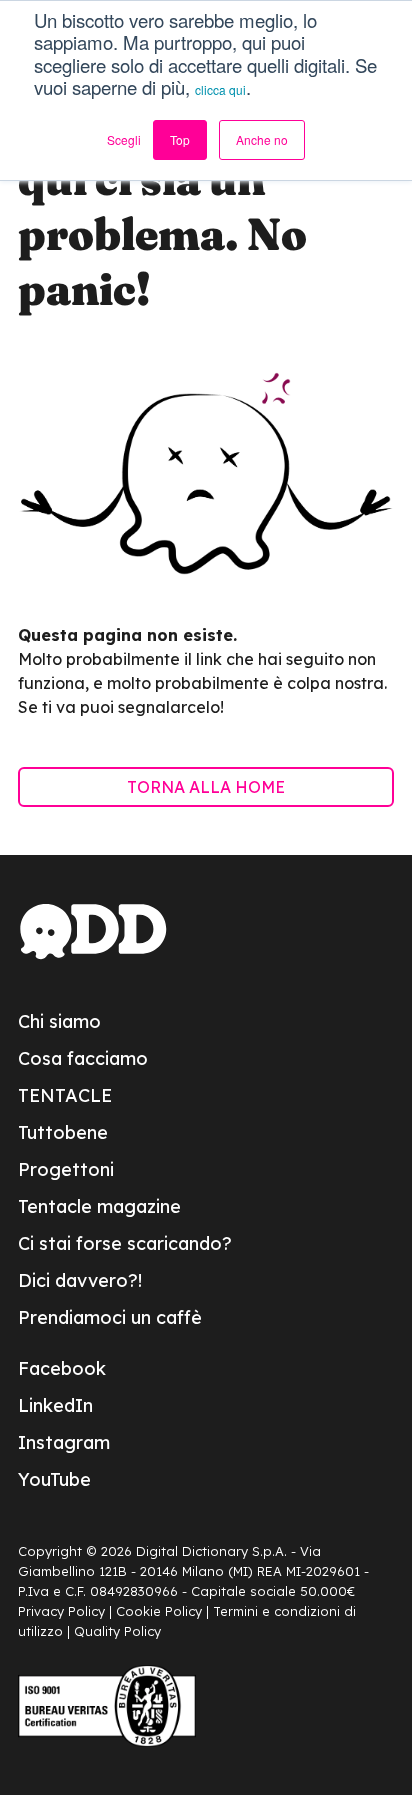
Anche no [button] (262, 139)
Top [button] (180, 139)
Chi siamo (59, 1021)
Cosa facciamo (83, 1058)
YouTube (54, 1479)
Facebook (62, 1368)
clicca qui (220, 89)
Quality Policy (117, 1631)
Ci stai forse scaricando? (125, 1243)
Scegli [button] (124, 139)
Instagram (64, 1442)
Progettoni (66, 1169)
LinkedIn (55, 1405)
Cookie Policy (159, 1611)
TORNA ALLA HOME (206, 787)
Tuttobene (63, 1132)
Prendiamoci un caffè (110, 1317)
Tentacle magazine (99, 1206)
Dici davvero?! (80, 1280)
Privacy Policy (61, 1611)
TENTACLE (65, 1095)
